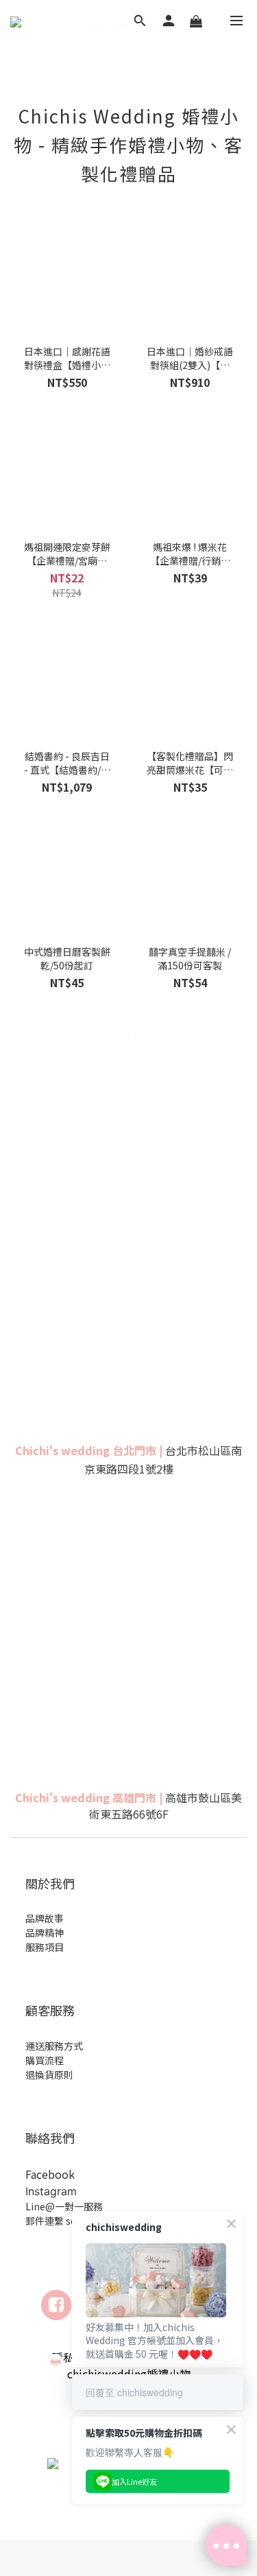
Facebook (50, 2174)
